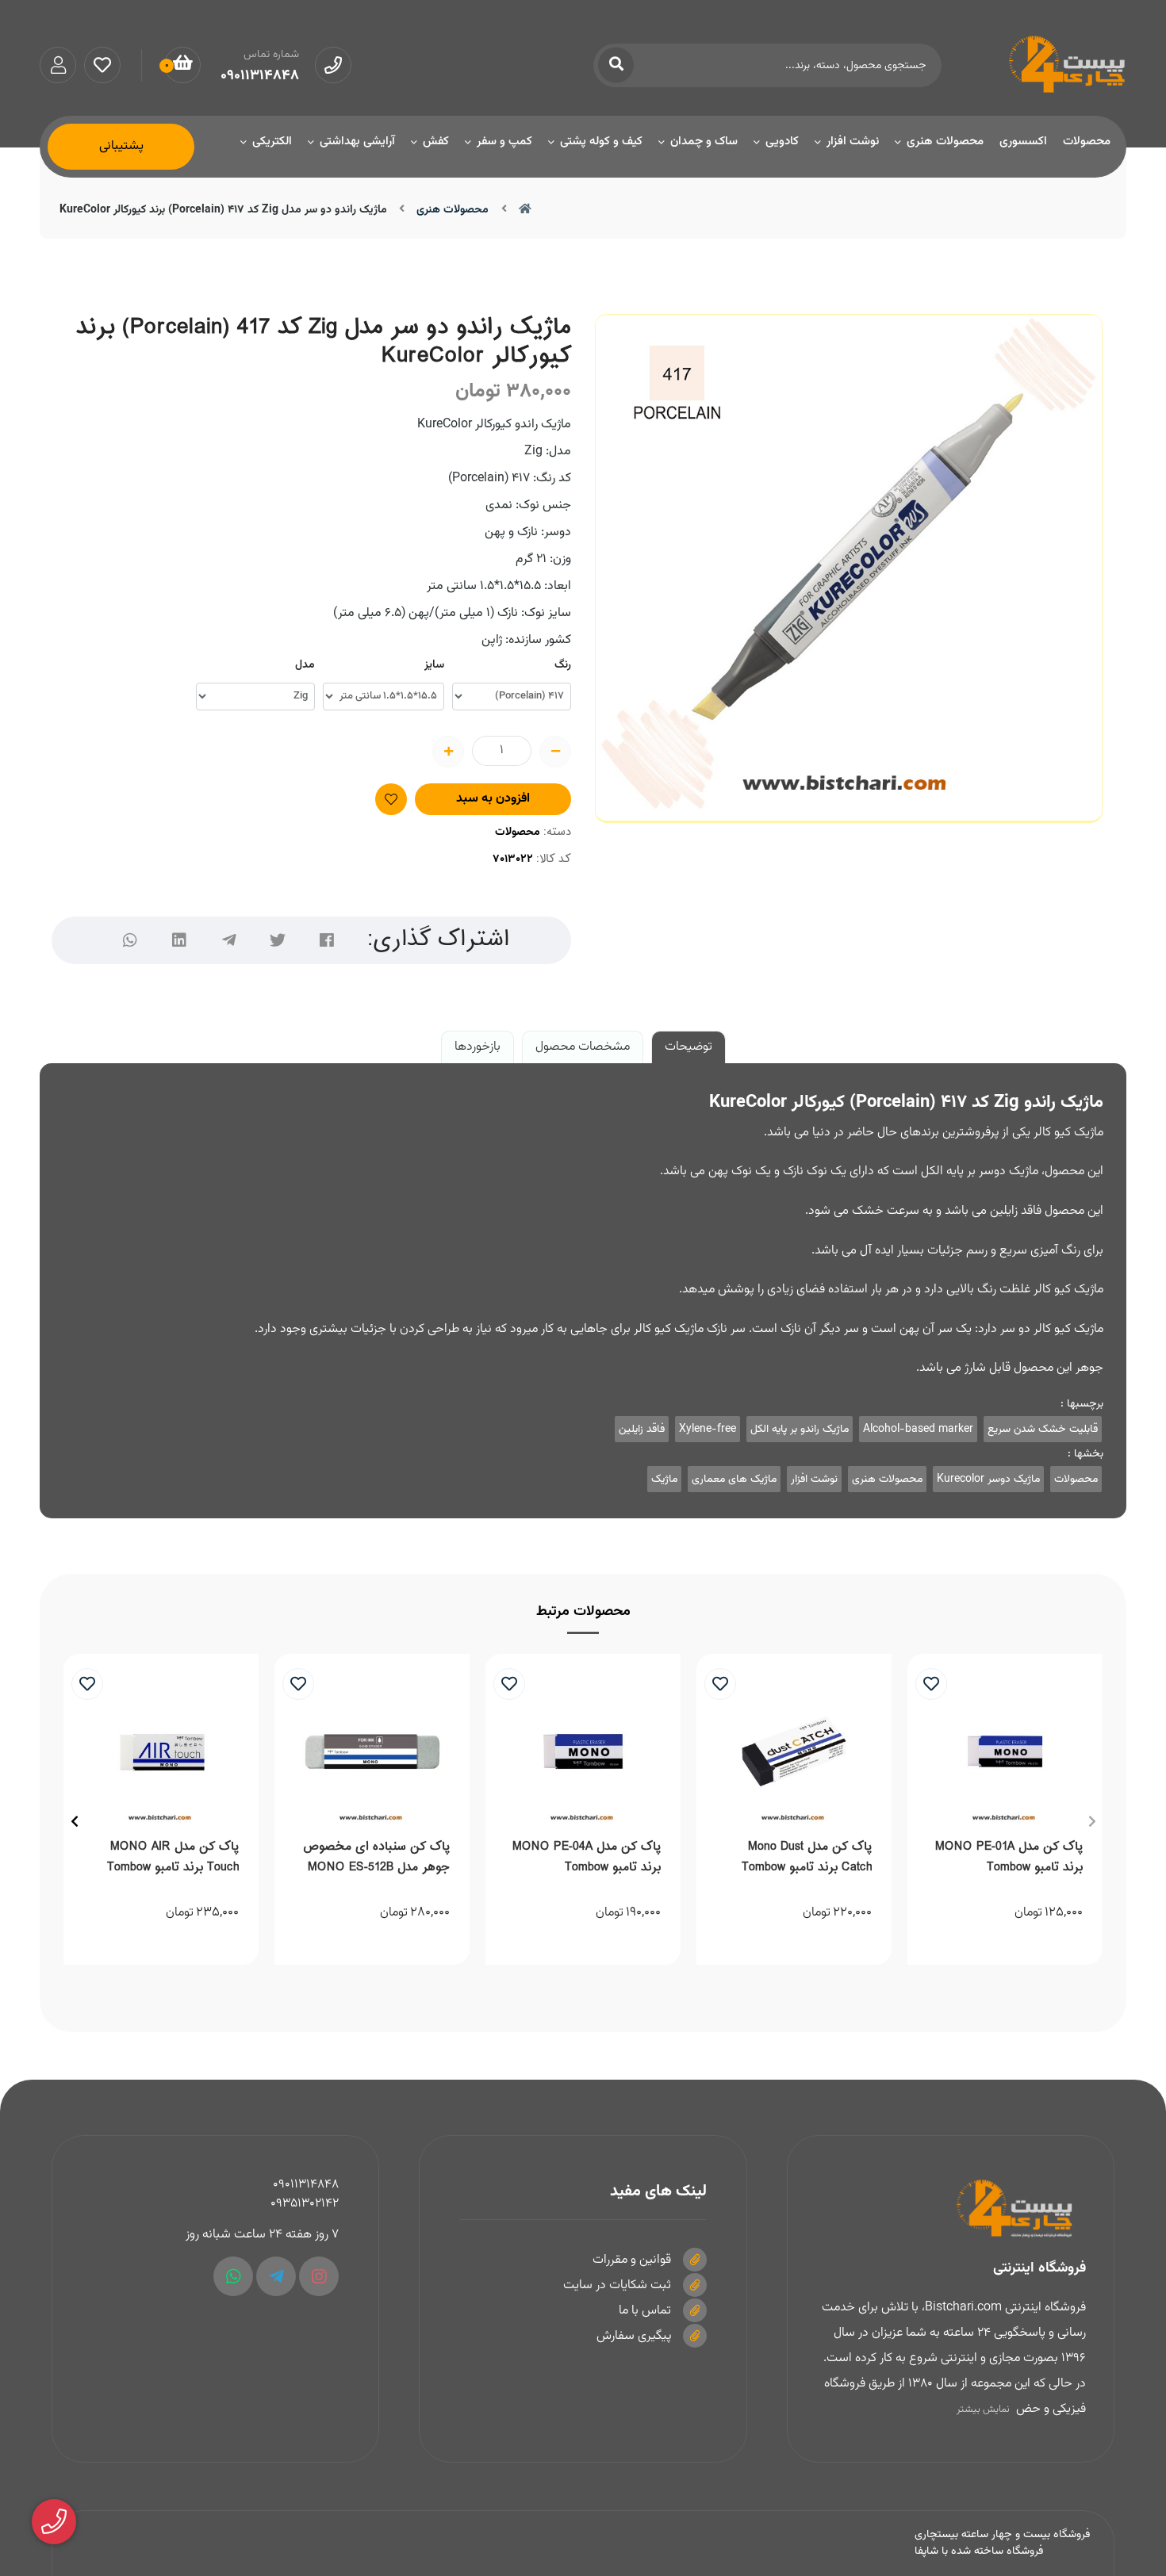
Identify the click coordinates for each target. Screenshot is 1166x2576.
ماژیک (664, 1479)
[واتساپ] (130, 940)
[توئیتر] (278, 940)
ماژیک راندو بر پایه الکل (800, 1429)
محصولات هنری (945, 142)
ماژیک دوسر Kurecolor (988, 1479)
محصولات (1087, 142)
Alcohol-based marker (918, 1429)
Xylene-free (708, 1429)
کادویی (782, 142)
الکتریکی (272, 142)
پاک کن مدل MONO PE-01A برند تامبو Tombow (1009, 1857)
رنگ (563, 665)
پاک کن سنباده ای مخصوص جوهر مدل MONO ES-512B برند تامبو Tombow (376, 1859)
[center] (616, 65)
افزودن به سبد (493, 799)
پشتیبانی (121, 147)
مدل (305, 665)
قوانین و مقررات (632, 2260)
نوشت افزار (853, 142)
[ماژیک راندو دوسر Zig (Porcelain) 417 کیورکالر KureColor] (951, 2209)
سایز (434, 665)
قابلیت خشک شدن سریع (1043, 1429)
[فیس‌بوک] (327, 940)
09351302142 (305, 2204)
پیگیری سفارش (634, 2336)
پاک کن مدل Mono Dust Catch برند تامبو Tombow (807, 1857)
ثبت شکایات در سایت (617, 2285)
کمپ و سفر (504, 142)
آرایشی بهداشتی (357, 142)
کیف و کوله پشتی (601, 142)
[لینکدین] (179, 940)
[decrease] (555, 752)
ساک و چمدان (704, 142)
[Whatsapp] (233, 2276)
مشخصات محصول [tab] (583, 1047)
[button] (1092, 1821)
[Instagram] (319, 2276)
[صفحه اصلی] (525, 210)
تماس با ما (645, 2311)
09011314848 (306, 2185)
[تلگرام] (228, 940)
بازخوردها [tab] (478, 1047)
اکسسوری (1023, 142)
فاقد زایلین (642, 1429)
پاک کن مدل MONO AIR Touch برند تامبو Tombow (173, 1857)
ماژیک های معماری (734, 1479)
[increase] (448, 752)
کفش (436, 142)
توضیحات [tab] (688, 1047)
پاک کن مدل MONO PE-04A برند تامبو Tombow (587, 1857)
